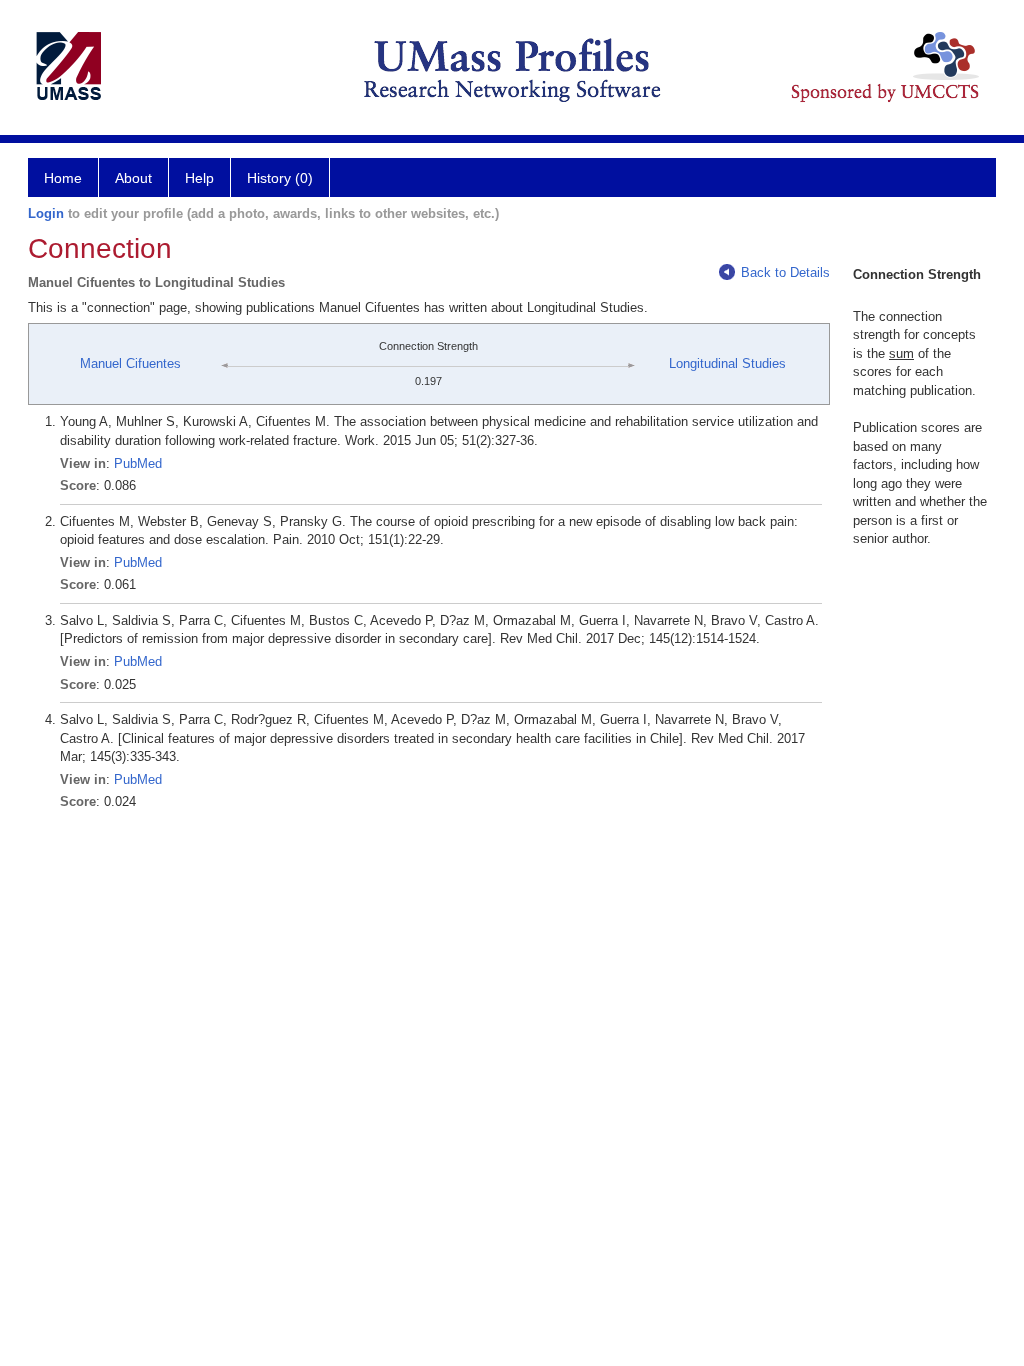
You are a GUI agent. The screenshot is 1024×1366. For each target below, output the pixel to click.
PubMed (138, 463)
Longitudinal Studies (727, 363)
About (133, 178)
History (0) (280, 178)
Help (199, 178)
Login (46, 213)
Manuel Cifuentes (130, 363)
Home (63, 178)
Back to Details (785, 272)
